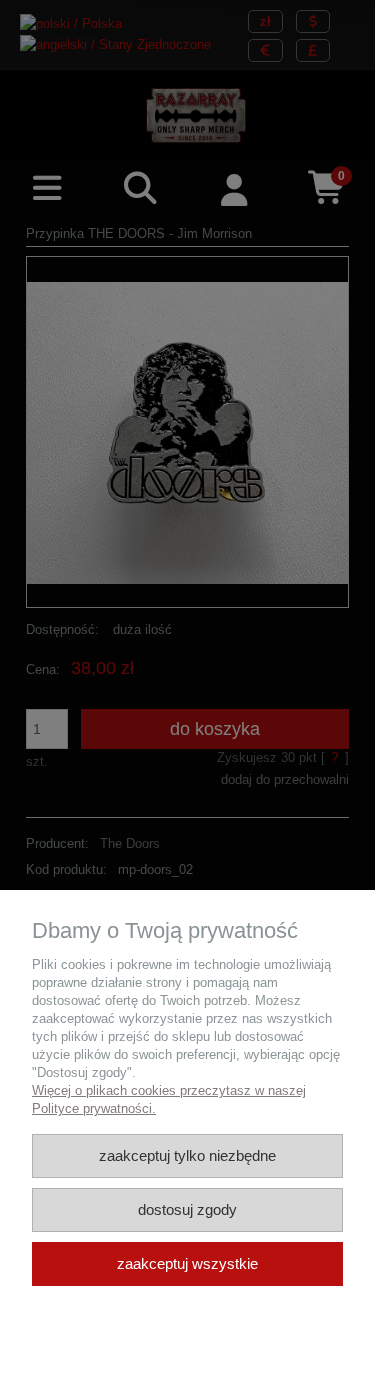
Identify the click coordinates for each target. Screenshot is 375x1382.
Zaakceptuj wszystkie (187, 1263)
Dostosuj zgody (187, 1209)
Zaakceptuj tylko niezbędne (187, 1155)
